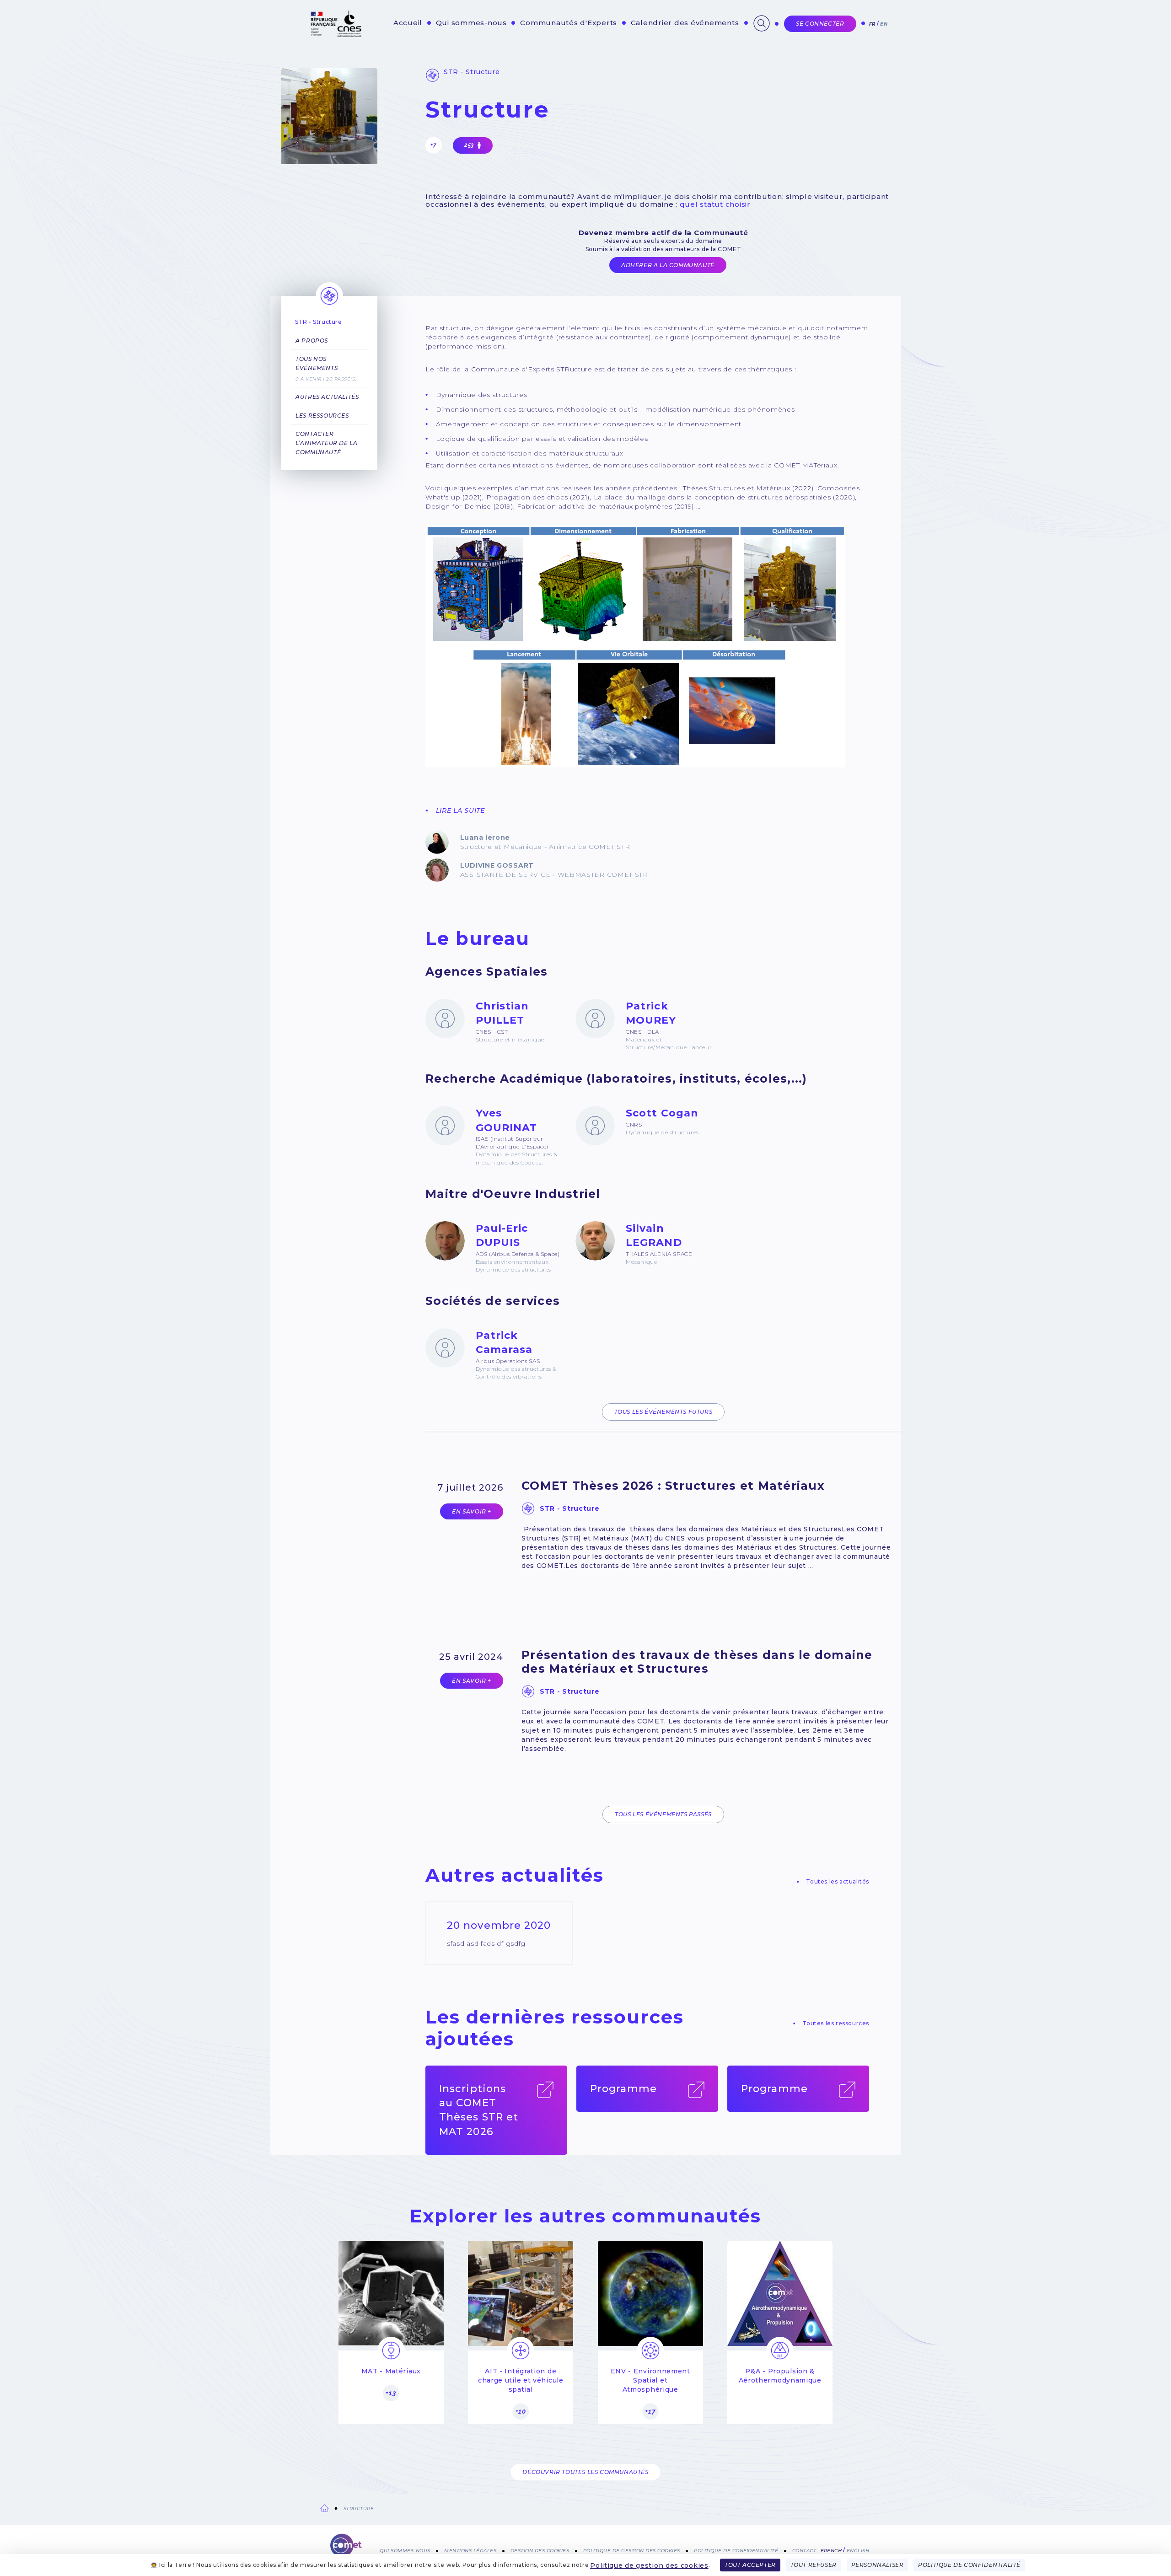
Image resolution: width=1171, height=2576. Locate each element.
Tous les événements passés (663, 1814)
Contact (804, 2551)
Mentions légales (470, 2551)
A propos (312, 341)
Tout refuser (814, 2565)
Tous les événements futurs (663, 1412)
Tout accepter (750, 2565)
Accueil (408, 23)
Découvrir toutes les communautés (585, 2472)
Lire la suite (460, 810)
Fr (872, 24)
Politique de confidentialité (736, 2551)
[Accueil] (346, 2548)
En (884, 24)
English (858, 2551)
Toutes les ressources (836, 2023)
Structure (359, 2509)
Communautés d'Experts (569, 23)
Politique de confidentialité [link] (969, 2565)
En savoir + (472, 1511)
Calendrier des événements (685, 23)
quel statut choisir (715, 204)
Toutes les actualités (838, 1881)
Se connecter (820, 24)
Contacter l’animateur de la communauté (326, 443)
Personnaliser (878, 2565)
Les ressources (322, 416)
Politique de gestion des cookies (649, 2565)
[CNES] (335, 35)
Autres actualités (327, 397)
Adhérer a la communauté (668, 265)
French (831, 2551)
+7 (433, 145)
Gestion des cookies (540, 2551)
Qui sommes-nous (471, 23)
